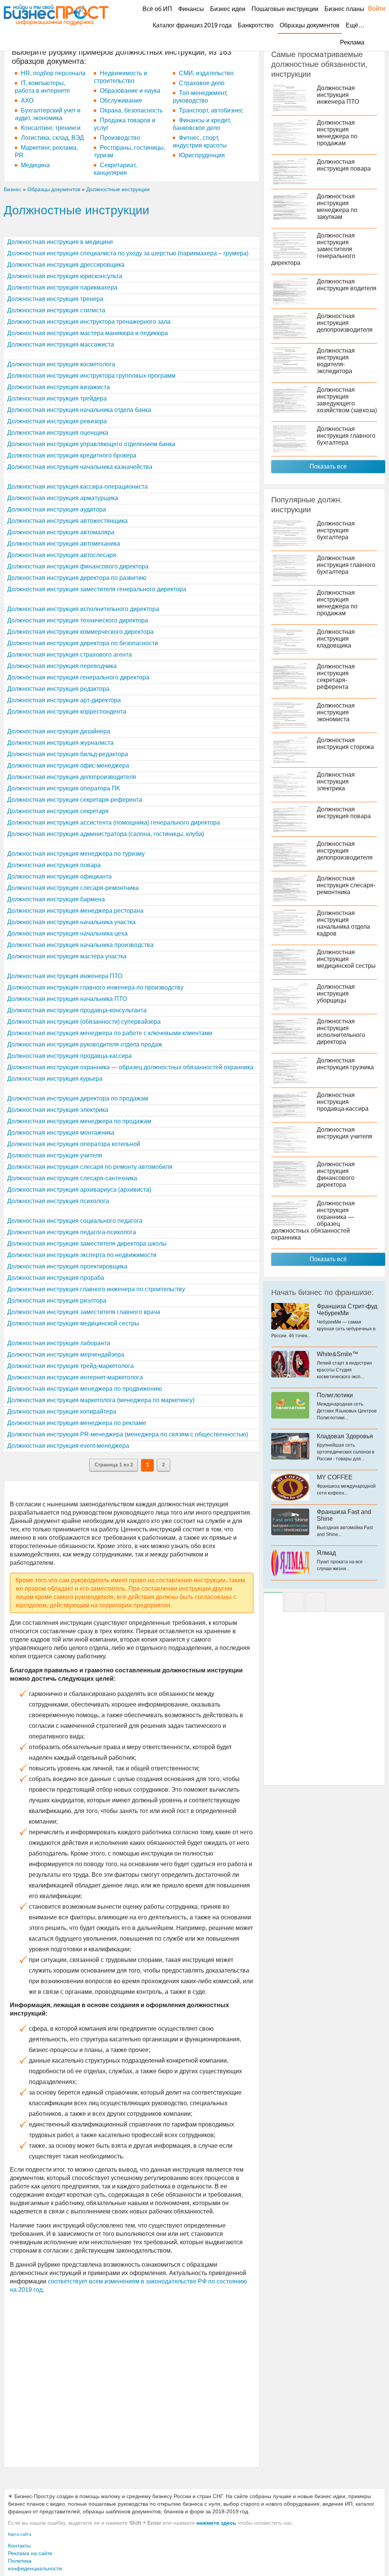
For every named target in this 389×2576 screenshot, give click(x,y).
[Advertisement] (132, 2380)
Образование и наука (130, 91)
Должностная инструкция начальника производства (80, 945)
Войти (373, 9)
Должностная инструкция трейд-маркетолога (70, 1366)
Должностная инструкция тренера (55, 299)
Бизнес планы (344, 9)
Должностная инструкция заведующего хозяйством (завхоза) (347, 400)
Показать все (328, 466)
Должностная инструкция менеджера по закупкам (337, 207)
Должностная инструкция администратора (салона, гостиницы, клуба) (106, 834)
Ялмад (326, 1553)
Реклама (352, 42)
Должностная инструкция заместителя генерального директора (97, 589)
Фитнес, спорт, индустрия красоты (200, 142)
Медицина (35, 165)
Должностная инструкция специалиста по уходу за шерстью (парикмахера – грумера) (128, 253)
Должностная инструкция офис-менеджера (68, 766)
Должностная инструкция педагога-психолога (72, 1232)
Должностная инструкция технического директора (78, 620)
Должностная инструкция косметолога (61, 364)
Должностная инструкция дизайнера (59, 731)
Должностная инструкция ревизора (57, 421)
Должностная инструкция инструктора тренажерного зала (89, 322)
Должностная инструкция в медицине (60, 242)
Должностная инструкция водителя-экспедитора (336, 361)
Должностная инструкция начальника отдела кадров (343, 923)
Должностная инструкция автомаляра (61, 532)
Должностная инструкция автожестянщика (67, 521)
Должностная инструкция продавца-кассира (70, 1056)
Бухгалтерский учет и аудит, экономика (48, 114)
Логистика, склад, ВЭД (52, 138)
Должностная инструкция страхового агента (70, 655)
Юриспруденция (202, 155)
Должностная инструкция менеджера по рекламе (77, 1423)
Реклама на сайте (30, 2553)
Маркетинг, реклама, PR (46, 151)
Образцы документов (310, 25)
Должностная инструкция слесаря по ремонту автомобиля (90, 1167)
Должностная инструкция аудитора (57, 509)
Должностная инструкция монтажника (61, 1133)
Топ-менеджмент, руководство (200, 97)
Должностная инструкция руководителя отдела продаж (85, 1044)
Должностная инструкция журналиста (60, 743)
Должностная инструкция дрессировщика (66, 265)
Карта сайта (20, 2534)
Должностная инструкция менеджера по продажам (79, 1121)
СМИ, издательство (206, 73)
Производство (120, 138)
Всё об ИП (157, 9)
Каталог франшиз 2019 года (192, 25)
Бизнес (13, 189)
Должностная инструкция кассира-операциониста (77, 487)
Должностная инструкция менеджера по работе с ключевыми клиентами (110, 1033)
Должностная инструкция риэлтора (57, 1301)
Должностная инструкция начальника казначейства (80, 467)
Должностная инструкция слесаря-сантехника (72, 1178)
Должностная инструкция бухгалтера (336, 530)
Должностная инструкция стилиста (56, 310)
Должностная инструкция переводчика (62, 666)
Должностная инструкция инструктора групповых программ (91, 376)
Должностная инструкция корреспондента (67, 712)
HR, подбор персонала (53, 73)
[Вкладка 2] (294, 1602)
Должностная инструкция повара (54, 865)
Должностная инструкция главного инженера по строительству (96, 1289)
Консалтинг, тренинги (51, 128)
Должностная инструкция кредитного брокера (72, 455)
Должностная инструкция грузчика (345, 1064)
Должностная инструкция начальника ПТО (67, 999)
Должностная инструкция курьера (55, 1079)
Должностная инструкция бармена (56, 899)
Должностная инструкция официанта (59, 876)
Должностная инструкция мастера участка (67, 956)
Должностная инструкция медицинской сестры (73, 1323)
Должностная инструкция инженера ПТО (65, 976)
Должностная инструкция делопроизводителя (72, 777)
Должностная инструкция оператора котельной (74, 1144)
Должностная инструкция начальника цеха (67, 933)
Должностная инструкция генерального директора (78, 677)
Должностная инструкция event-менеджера (68, 1446)
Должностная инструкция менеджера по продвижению (85, 1389)
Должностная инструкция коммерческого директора (80, 632)
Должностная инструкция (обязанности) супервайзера (84, 1022)
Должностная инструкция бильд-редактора (68, 754)
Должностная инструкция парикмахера (62, 287)
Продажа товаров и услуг (125, 124)
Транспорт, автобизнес (211, 110)
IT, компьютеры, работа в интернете (42, 87)
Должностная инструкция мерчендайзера (66, 1354)
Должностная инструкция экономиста (336, 712)
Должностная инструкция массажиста (61, 344)
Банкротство (256, 25)
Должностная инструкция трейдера (57, 398)
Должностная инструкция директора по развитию (77, 578)
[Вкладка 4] (316, 1602)
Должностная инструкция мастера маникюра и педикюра (88, 333)
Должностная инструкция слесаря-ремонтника (73, 888)
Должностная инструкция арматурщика (63, 498)
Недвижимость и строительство (120, 77)
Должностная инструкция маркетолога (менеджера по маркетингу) (101, 1400)
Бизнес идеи (228, 9)
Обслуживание (121, 101)
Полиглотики (335, 1395)
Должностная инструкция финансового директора (78, 566)
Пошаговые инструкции (285, 9)
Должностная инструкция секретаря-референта (75, 800)
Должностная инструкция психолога (58, 1201)
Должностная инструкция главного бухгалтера (346, 436)
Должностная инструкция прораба (56, 1278)
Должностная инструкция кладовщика (336, 639)
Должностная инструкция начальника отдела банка (79, 410)
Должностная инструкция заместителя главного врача (84, 1312)
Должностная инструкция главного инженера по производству (95, 987)
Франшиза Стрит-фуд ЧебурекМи (347, 1310)
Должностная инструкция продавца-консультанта (77, 1010)
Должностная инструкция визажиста (59, 387)
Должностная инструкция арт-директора (64, 700)
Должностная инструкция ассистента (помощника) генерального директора (114, 823)
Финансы (191, 9)
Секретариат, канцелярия (115, 169)
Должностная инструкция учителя (55, 1155)
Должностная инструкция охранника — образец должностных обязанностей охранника (130, 1067)
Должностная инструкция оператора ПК (63, 788)
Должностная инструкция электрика (58, 1110)
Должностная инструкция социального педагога (75, 1221)
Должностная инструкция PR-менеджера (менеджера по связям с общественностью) (128, 1434)
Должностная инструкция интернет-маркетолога (75, 1377)
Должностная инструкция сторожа (345, 743)
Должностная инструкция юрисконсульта (65, 276)
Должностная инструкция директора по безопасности (83, 643)
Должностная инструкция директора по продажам (78, 1098)
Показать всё (328, 1259)
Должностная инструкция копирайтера (62, 1411)
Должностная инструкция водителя (347, 285)
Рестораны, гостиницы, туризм (130, 151)
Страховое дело (202, 83)
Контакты (19, 2546)
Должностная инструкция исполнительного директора (83, 609)
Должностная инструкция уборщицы (336, 994)
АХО (27, 101)
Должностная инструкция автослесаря (62, 555)
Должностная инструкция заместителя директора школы (87, 1244)
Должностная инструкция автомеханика (64, 544)
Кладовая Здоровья (345, 1436)
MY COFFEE (335, 1477)
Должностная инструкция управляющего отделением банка (91, 444)
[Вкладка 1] (273, 1602)
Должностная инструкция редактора (58, 689)
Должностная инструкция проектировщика (67, 1266)
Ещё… (355, 25)
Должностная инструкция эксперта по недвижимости (82, 1255)
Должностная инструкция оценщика (58, 433)
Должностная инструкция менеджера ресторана (75, 911)
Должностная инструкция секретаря (58, 811)
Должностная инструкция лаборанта (59, 1343)
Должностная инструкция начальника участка (71, 922)
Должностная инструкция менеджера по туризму (76, 854)
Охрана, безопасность (131, 110)
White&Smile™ (338, 1354)
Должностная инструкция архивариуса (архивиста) (79, 1190)
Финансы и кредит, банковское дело (202, 124)
